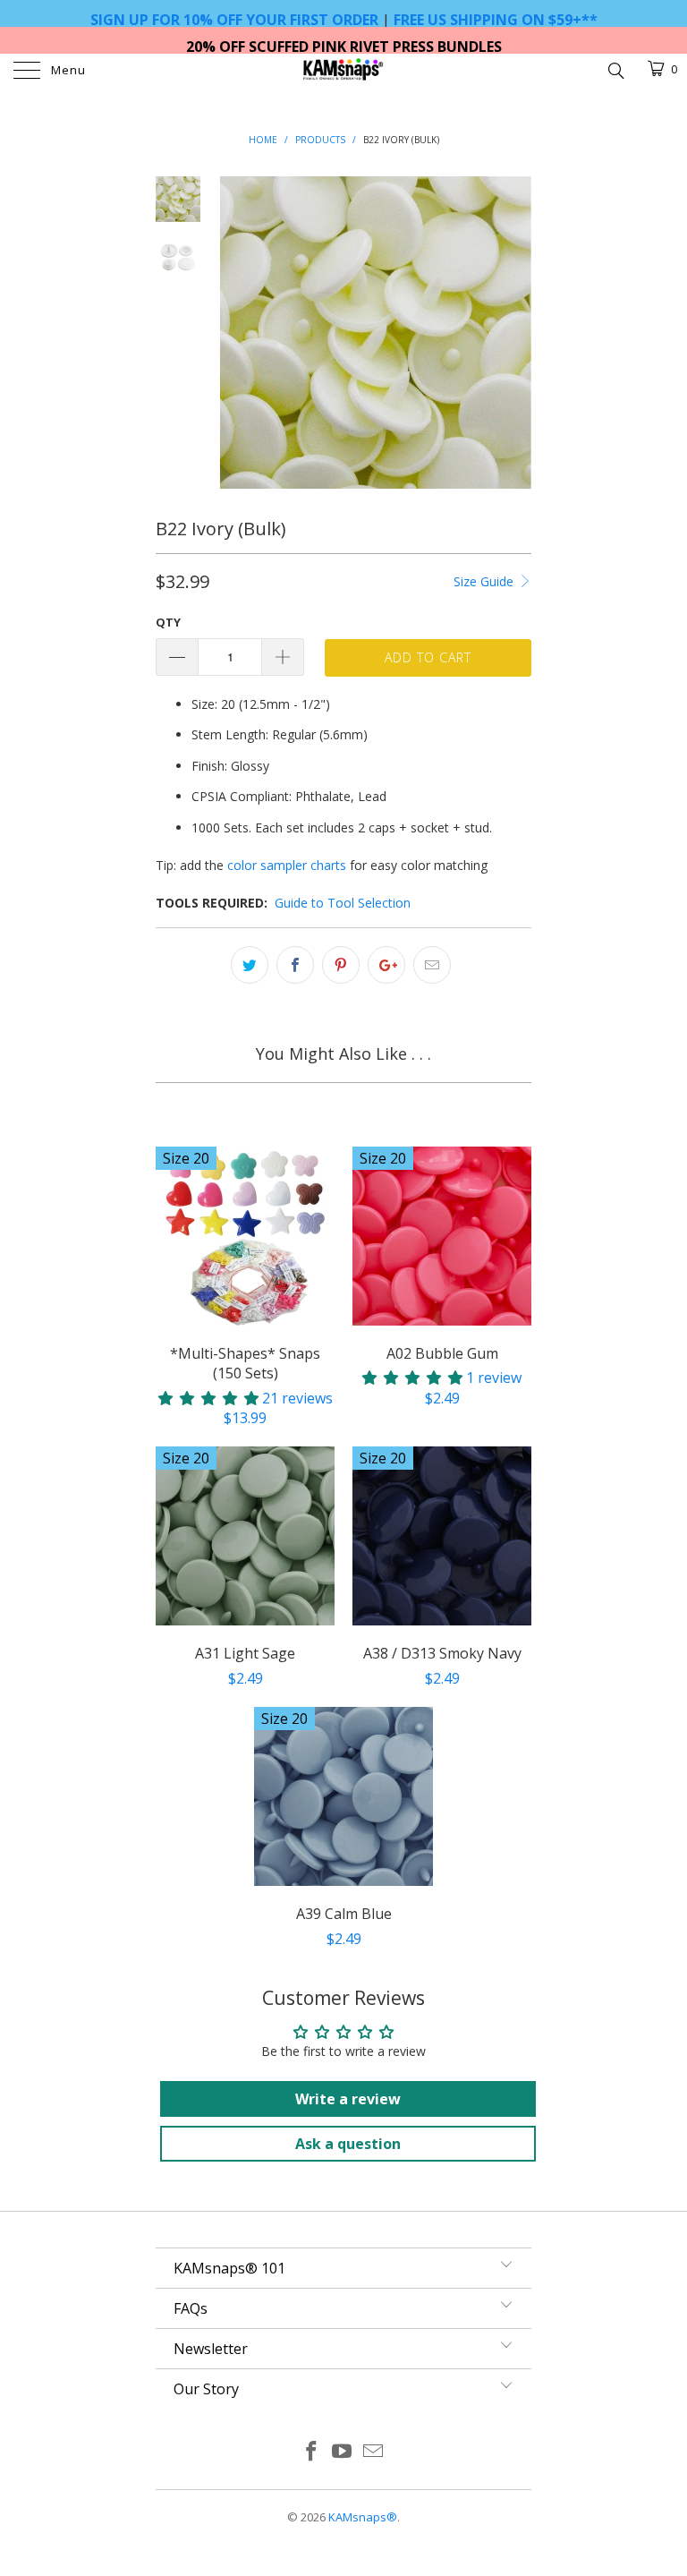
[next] (514, 333)
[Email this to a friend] (432, 965)
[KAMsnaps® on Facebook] (311, 2452)
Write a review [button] (348, 2099)
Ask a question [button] (348, 2144)
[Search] (615, 69)
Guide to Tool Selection (343, 903)
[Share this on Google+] (386, 965)
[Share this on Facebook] (295, 965)
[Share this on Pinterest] (341, 965)
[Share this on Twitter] (250, 965)
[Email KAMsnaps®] (374, 2452)
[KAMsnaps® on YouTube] (343, 2452)
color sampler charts (287, 865)
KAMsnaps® (363, 2517)
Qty (168, 622)
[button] (208, 1398)
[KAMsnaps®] (343, 72)
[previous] (236, 333)
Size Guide (485, 581)
